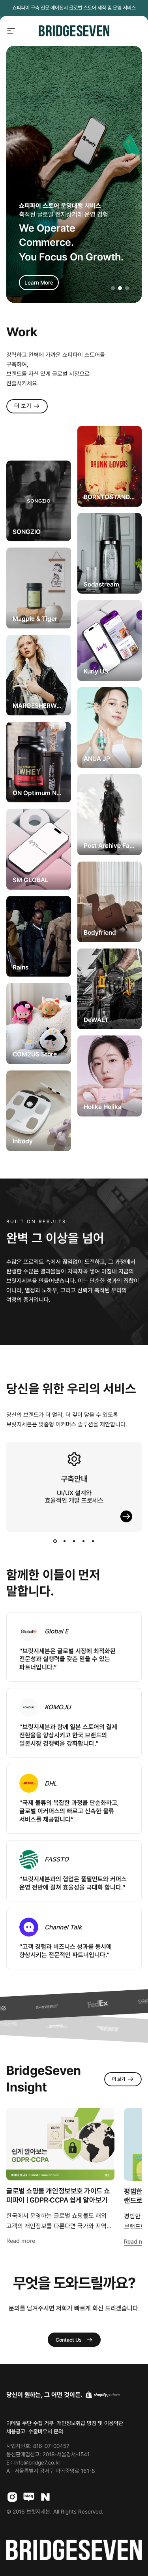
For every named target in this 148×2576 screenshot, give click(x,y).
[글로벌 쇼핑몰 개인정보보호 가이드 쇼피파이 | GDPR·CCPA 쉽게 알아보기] (60, 2144)
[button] (113, 288)
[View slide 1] (55, 1541)
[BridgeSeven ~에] (29, 2497)
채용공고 (16, 2431)
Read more (21, 2241)
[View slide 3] (74, 1541)
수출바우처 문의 (46, 2431)
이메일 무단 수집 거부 (30, 2423)
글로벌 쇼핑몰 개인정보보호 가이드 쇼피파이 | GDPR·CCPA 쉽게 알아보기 (58, 2195)
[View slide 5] (93, 1541)
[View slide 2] (65, 1541)
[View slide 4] (84, 1541)
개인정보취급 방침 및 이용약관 (90, 2423)
